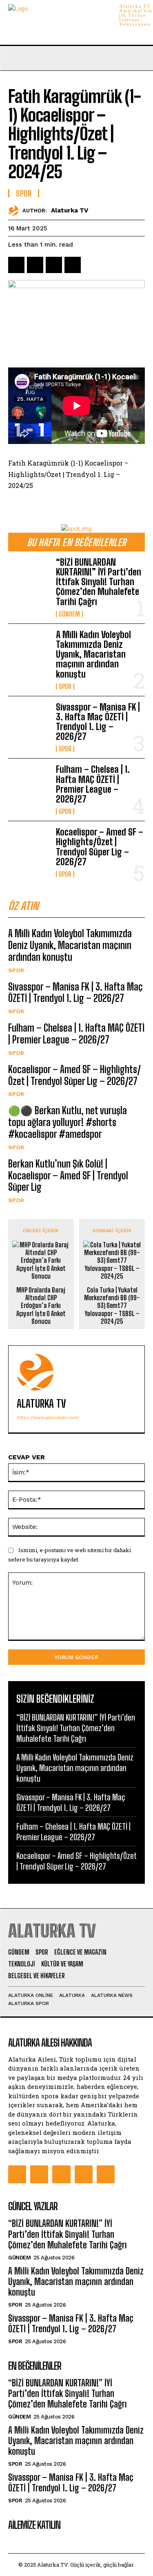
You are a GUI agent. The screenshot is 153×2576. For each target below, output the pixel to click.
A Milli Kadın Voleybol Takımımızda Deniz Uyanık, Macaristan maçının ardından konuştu (93, 654)
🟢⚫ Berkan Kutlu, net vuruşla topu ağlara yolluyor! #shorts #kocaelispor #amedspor (68, 1122)
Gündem (69, 614)
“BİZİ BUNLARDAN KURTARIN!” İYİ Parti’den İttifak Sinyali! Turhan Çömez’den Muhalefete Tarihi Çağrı (99, 582)
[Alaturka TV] (15, 211)
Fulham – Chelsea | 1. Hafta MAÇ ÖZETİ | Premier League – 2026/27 (93, 784)
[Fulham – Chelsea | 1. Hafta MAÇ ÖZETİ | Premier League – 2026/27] (29, 783)
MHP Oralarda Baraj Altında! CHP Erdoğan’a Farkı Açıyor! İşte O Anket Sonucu (41, 1305)
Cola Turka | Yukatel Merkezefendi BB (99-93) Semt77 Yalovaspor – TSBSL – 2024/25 (112, 1305)
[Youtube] (106, 2174)
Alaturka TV (70, 210)
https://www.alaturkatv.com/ (48, 1418)
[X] (35, 265)
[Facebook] (16, 265)
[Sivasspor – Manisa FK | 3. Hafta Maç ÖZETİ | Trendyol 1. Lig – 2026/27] (29, 721)
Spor (65, 687)
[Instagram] (39, 2174)
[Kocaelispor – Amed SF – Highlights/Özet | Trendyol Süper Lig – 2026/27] (29, 846)
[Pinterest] (54, 265)
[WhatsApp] (73, 265)
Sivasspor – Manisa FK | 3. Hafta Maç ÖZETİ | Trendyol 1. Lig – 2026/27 (98, 722)
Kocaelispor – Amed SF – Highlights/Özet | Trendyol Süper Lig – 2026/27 (100, 847)
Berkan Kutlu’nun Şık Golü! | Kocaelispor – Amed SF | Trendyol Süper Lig (68, 1175)
